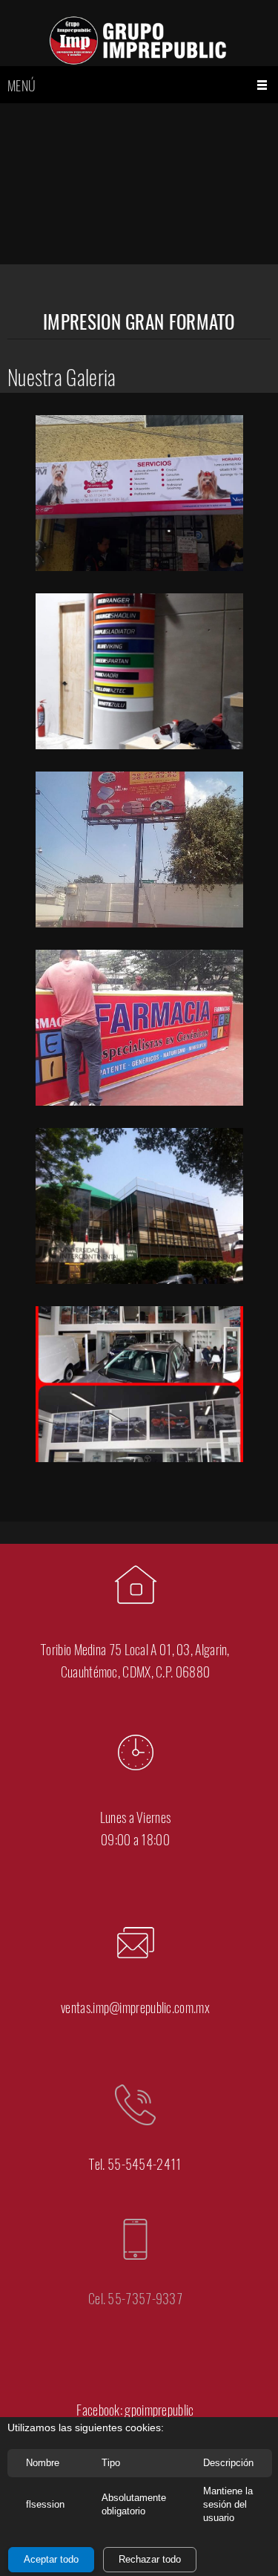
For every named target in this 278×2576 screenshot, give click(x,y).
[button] (139, 497)
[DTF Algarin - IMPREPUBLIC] (139, 40)
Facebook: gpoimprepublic (135, 2410)
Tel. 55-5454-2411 (135, 2164)
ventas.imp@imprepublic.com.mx (135, 2007)
